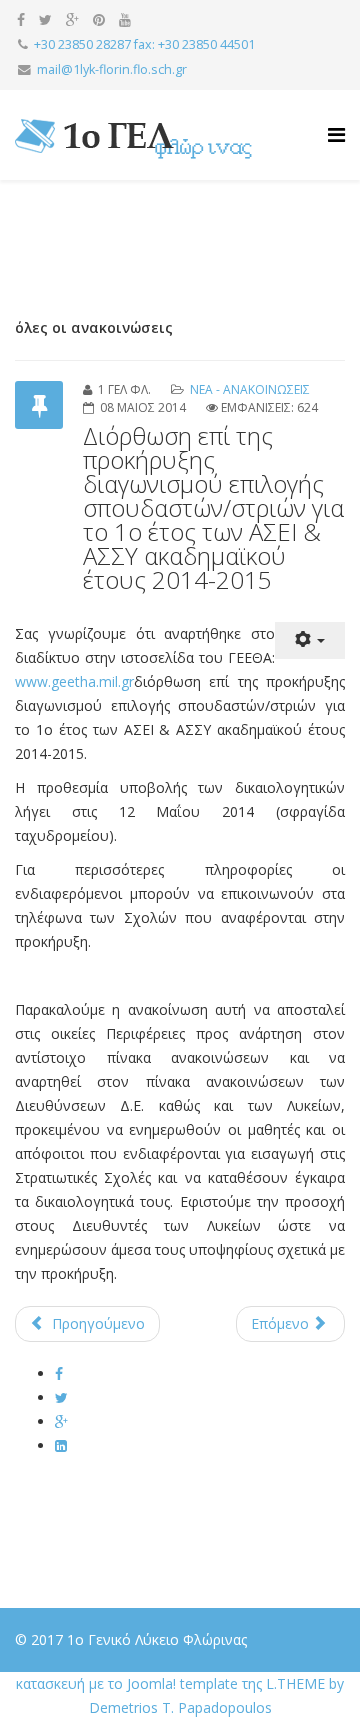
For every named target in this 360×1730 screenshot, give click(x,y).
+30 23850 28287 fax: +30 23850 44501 (144, 44)
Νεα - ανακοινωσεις (250, 389)
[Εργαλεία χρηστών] (310, 640)
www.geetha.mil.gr (74, 681)
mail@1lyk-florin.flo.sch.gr (112, 69)
